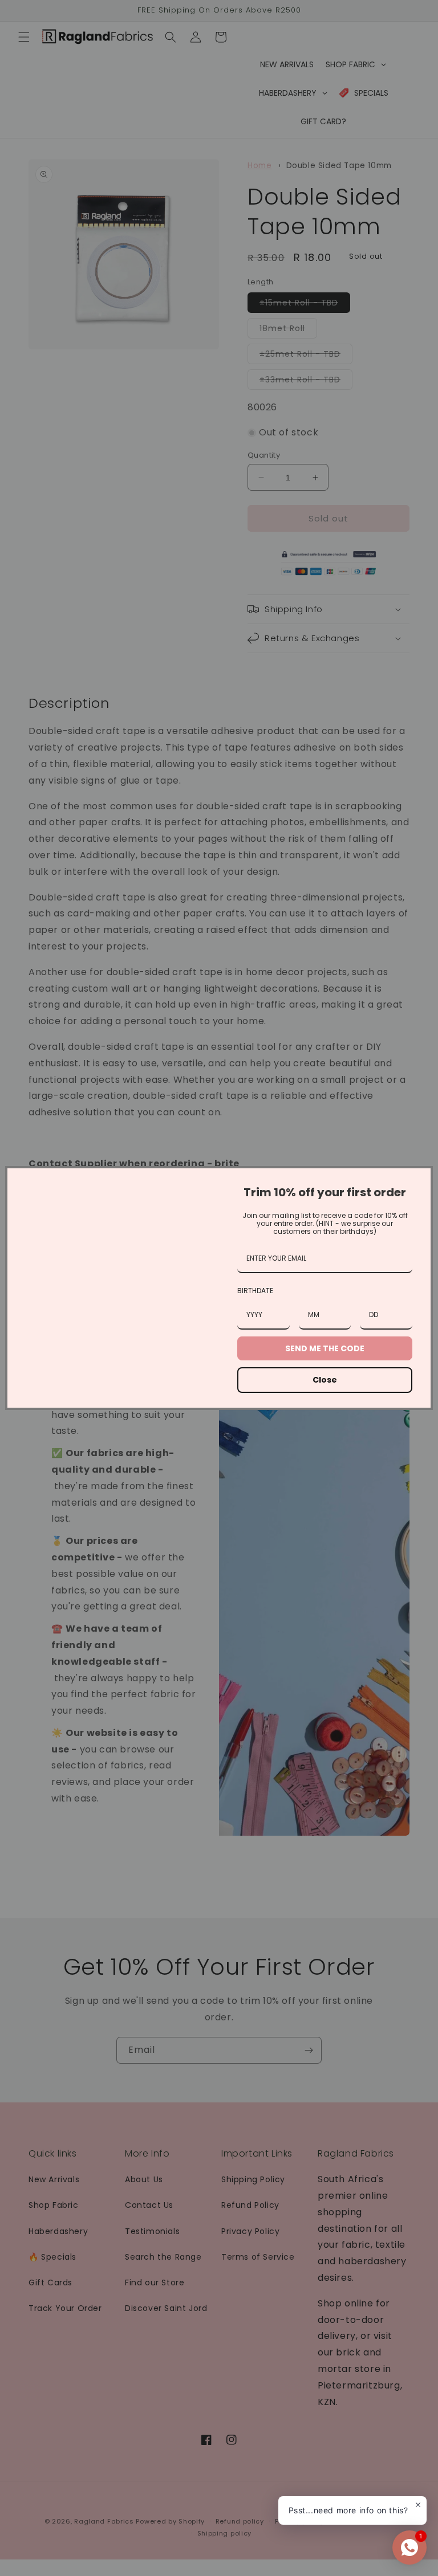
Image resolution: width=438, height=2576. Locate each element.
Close (325, 1380)
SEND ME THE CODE (325, 1348)
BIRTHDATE (255, 1291)
